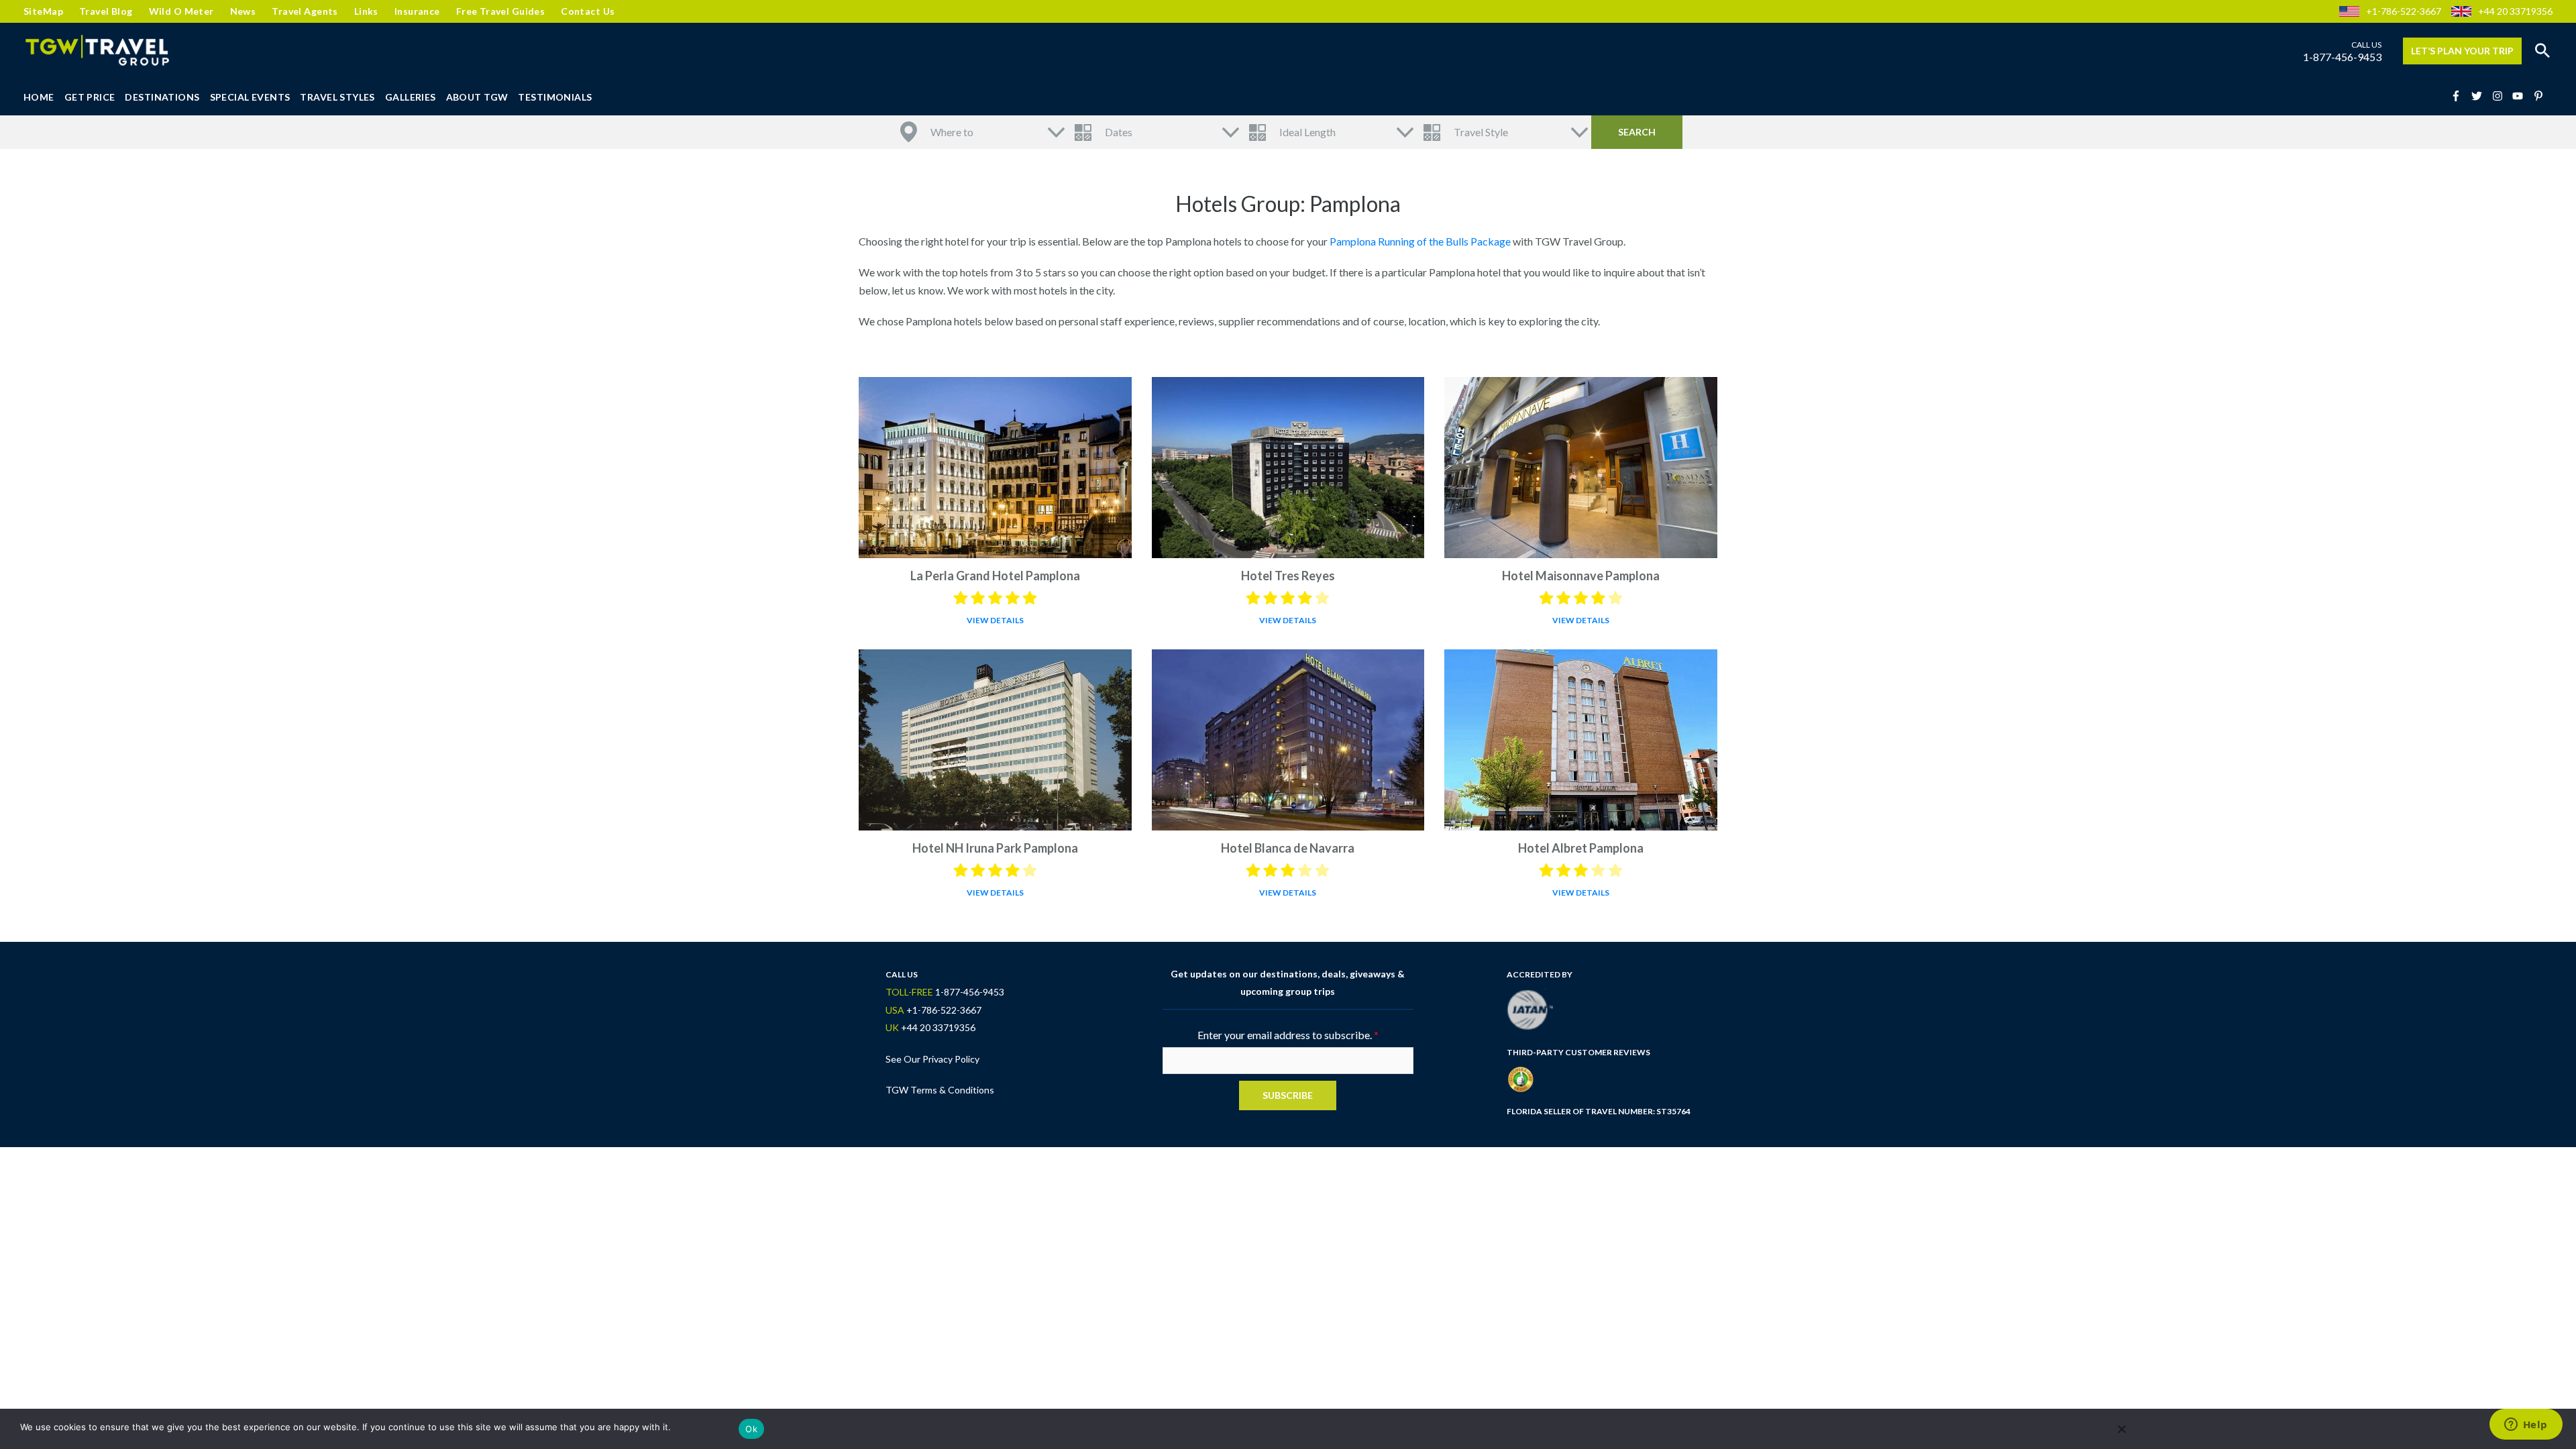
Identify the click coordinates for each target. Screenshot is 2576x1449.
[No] (2121, 1429)
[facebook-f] (2460, 96)
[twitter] (2481, 96)
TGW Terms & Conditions (940, 1090)
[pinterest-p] (2540, 96)
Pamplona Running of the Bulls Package (1420, 241)
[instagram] (2502, 96)
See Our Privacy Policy (932, 1059)
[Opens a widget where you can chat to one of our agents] (2526, 1426)
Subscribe (1288, 1095)
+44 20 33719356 (2515, 11)
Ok (751, 1429)
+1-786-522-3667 (2404, 11)
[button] (2542, 51)
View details (995, 620)
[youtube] (2522, 96)
